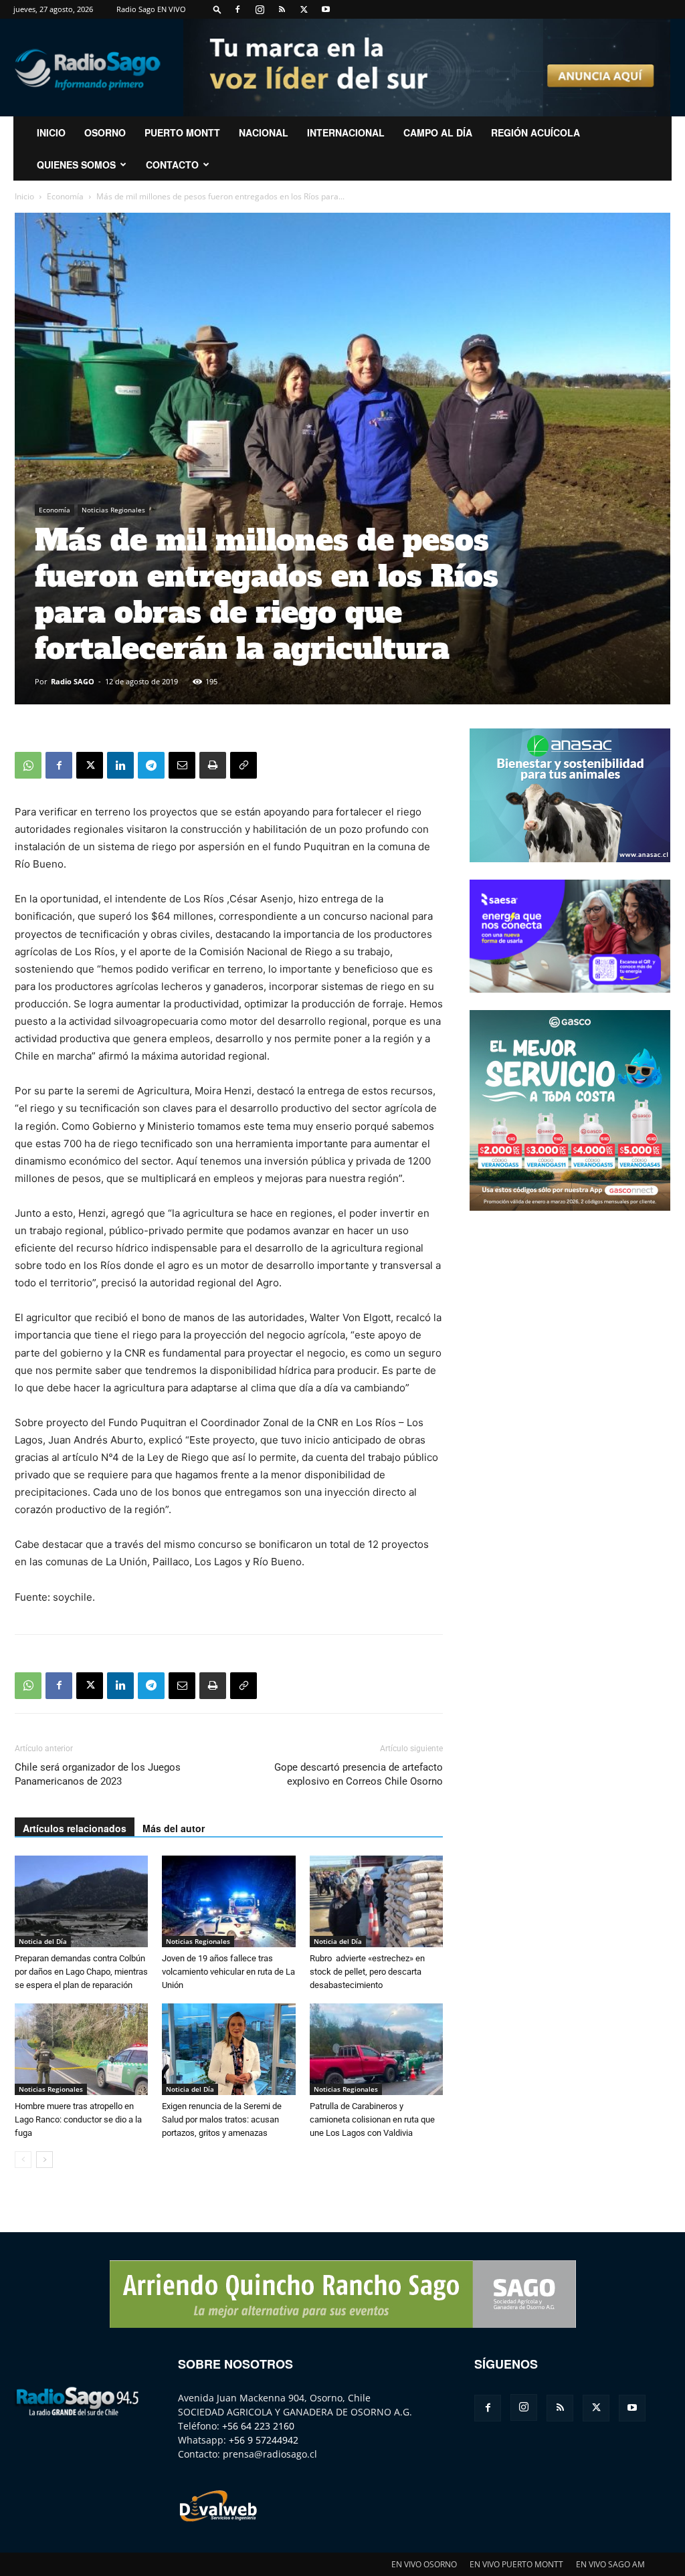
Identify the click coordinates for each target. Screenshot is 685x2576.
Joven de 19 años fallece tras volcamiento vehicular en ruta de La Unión (228, 1972)
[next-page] (44, 2160)
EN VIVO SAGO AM (610, 2564)
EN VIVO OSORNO (424, 2564)
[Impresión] (213, 765)
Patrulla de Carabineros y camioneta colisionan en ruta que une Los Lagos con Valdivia (372, 2119)
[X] (304, 9)
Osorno (105, 132)
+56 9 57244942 (264, 2440)
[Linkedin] (120, 765)
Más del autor (174, 1828)
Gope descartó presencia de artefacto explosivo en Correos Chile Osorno (359, 1774)
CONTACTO (172, 165)
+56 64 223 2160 (258, 2426)
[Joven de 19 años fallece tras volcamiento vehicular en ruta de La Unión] (228, 1901)
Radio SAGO (73, 681)
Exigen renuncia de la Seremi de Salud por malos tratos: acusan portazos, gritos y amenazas (222, 2119)
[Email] (182, 765)
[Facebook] (237, 9)
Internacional (346, 132)
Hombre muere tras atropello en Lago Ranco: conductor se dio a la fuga (78, 2119)
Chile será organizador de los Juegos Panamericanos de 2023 (98, 1774)
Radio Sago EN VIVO (151, 9)
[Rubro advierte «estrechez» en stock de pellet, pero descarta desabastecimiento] (376, 1901)
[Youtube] (326, 9)
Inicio (24, 196)
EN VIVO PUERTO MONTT (516, 2564)
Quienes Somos (76, 165)
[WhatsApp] (28, 765)
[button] (217, 9)
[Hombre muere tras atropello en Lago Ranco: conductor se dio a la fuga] (81, 2049)
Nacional (264, 132)
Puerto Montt (182, 132)
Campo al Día (438, 132)
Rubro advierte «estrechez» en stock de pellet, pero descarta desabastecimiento (367, 1972)
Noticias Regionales (113, 510)
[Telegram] (151, 765)
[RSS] (282, 9)
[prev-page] (23, 2160)
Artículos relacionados (75, 1828)
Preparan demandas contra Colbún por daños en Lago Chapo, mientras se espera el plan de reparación (81, 1972)
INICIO (51, 132)
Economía (65, 196)
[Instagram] (260, 9)
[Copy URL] (243, 765)
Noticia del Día (43, 1941)
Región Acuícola (535, 132)
